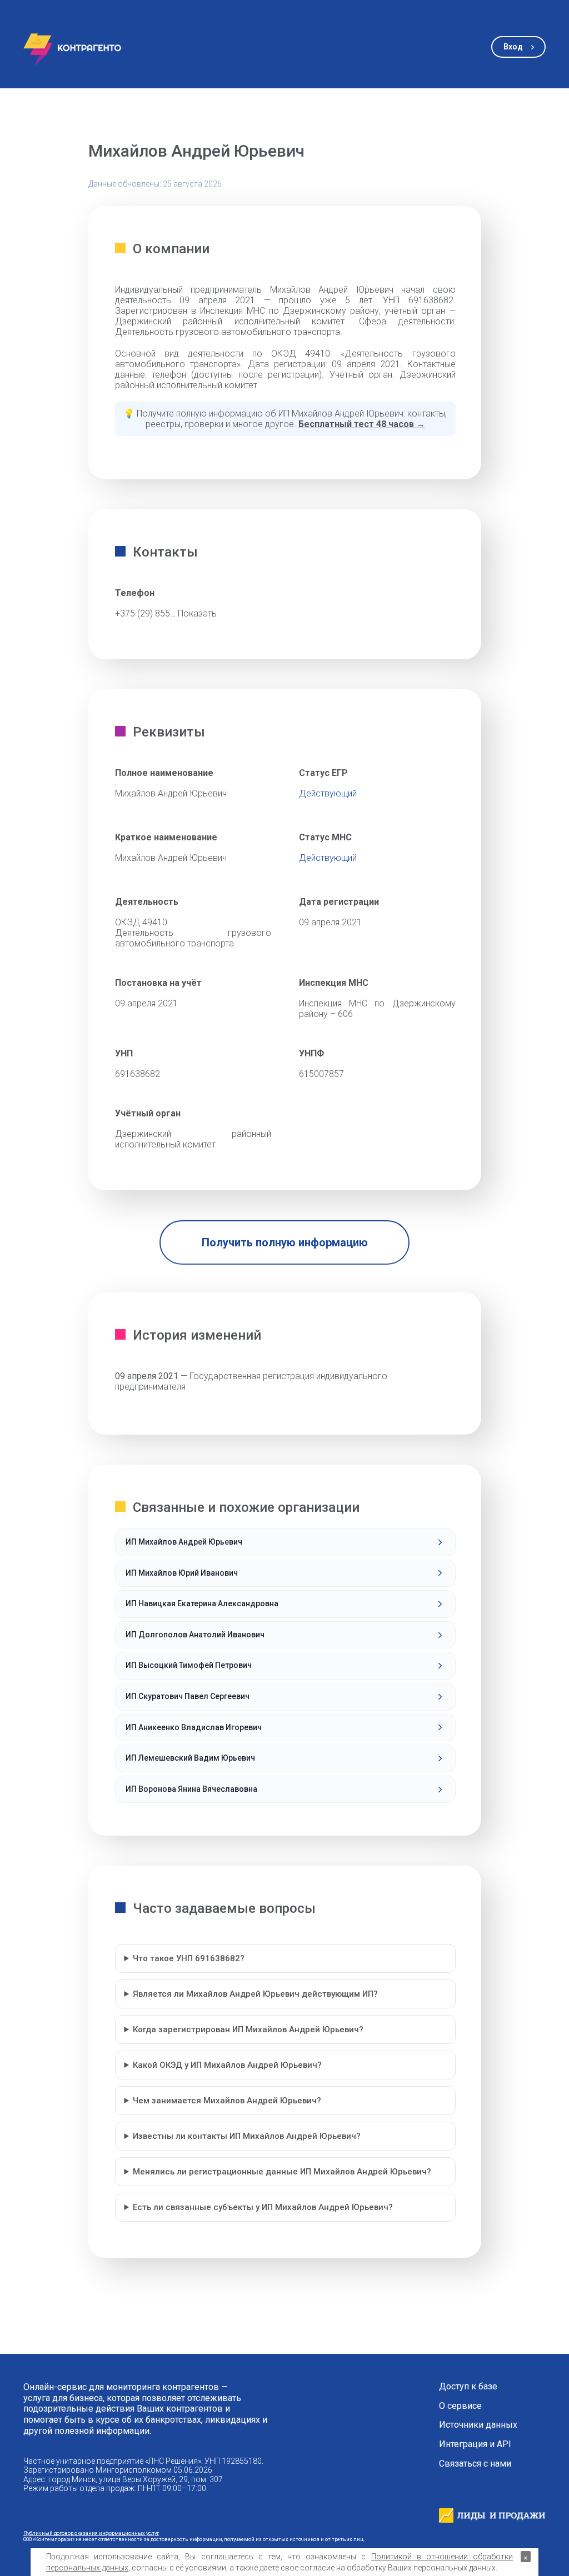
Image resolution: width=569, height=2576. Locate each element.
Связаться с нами (475, 2464)
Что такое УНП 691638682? (189, 1958)
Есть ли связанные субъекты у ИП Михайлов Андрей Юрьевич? (263, 2207)
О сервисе (460, 2406)
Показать (197, 613)
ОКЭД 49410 (141, 922)
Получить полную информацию (285, 1242)
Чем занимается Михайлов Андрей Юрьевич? (227, 2101)
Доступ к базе (468, 2387)
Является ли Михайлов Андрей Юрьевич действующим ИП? (255, 1994)
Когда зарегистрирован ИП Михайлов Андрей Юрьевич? (248, 2029)
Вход (513, 47)
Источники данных (478, 2425)
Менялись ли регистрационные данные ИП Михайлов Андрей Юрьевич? (282, 2172)
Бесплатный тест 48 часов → (362, 424)
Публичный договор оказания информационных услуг (91, 2533)
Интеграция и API (475, 2444)
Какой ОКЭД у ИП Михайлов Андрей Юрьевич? (227, 2065)
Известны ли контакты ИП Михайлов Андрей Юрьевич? (247, 2136)
